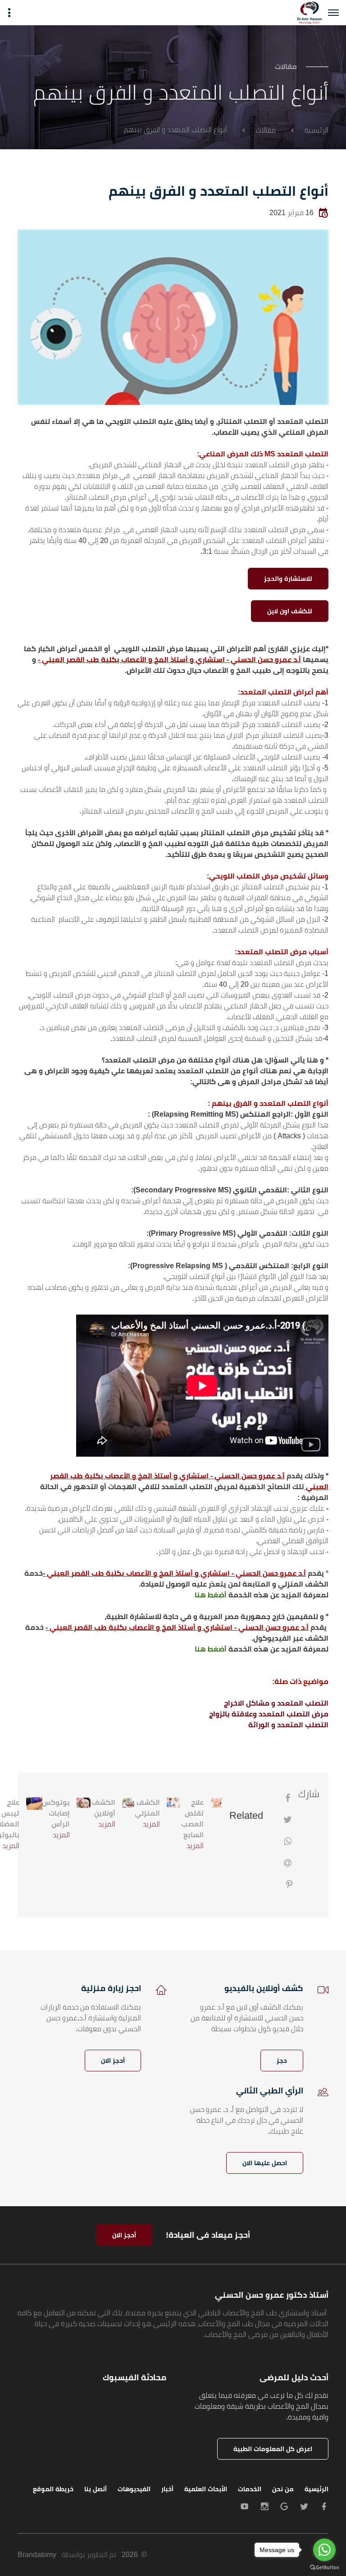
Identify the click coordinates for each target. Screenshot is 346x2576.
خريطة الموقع (53, 2489)
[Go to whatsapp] (324, 2550)
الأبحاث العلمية (206, 2489)
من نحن (283, 2489)
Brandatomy (37, 2555)
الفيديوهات (134, 2489)
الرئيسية (316, 130)
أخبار (167, 2489)
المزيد (195, 1846)
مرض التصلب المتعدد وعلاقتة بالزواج (269, 1714)
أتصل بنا (96, 2489)
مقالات (266, 130)
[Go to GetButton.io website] (324, 2567)
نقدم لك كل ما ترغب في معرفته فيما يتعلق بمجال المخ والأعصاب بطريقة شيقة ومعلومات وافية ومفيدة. (262, 2406)
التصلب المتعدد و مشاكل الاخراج (276, 1703)
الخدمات (250, 2489)
